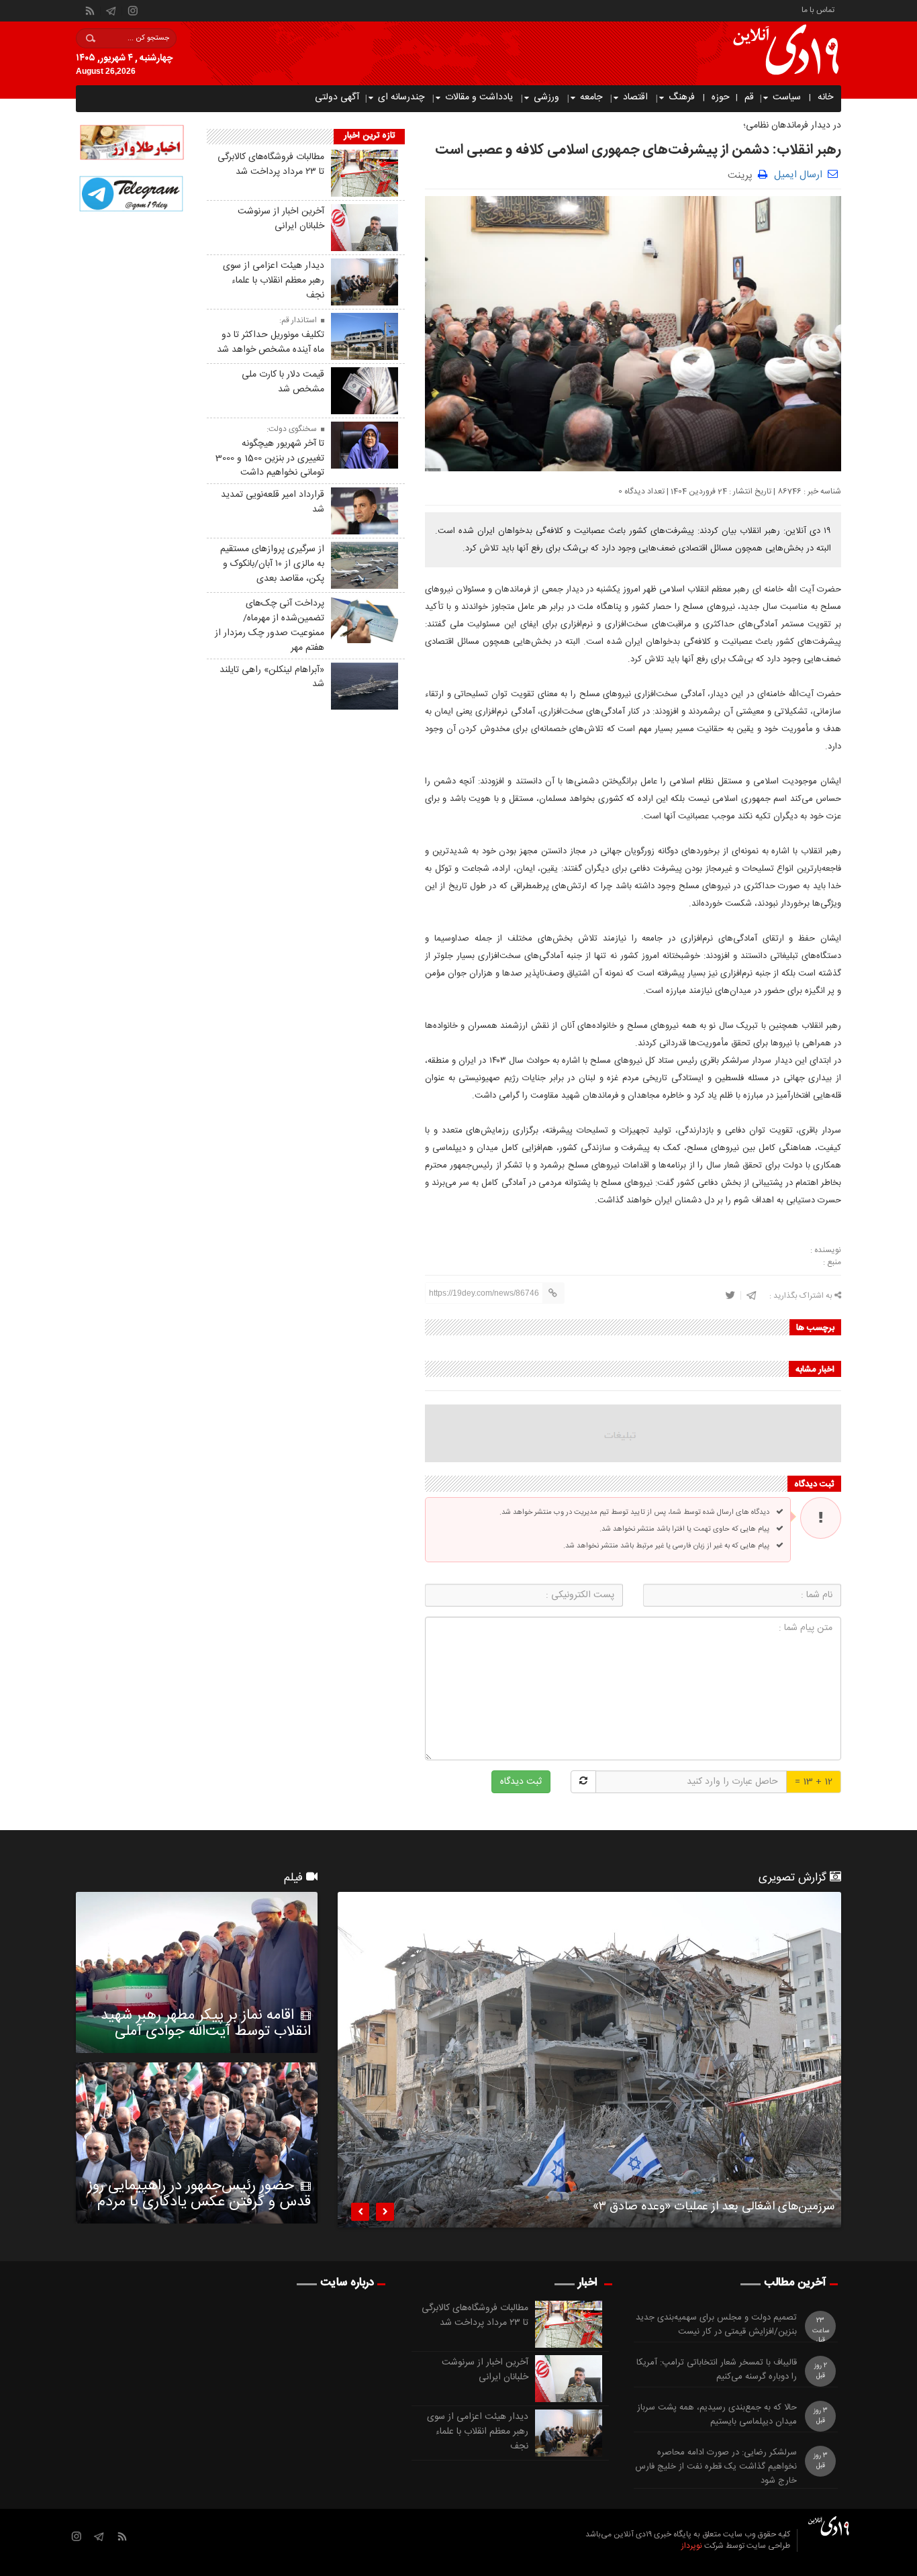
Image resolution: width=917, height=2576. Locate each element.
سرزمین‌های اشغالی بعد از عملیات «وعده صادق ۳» (714, 2209)
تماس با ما (818, 9)
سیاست (787, 97)
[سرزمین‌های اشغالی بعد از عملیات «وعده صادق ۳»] (589, 2060)
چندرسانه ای (401, 97)
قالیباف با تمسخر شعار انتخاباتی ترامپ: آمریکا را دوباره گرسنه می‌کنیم (717, 2370)
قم (749, 97)
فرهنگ (682, 97)
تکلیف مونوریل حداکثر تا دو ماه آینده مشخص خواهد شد (271, 342)
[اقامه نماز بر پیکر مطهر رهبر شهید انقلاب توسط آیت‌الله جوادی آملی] (197, 1972)
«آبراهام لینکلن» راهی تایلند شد (272, 677)
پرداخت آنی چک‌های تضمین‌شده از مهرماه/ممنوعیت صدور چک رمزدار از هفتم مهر (270, 625)
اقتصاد (635, 97)
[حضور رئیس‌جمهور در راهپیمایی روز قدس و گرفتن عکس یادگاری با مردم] (197, 2143)
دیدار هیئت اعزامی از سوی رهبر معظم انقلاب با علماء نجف (274, 281)
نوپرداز (692, 2546)
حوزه (721, 97)
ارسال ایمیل (798, 175)
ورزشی (546, 97)
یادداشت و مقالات (479, 97)
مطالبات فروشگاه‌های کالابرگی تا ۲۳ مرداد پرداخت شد (271, 164)
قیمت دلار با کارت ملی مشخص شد (283, 382)
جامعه (591, 97)
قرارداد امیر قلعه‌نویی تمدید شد (273, 502)
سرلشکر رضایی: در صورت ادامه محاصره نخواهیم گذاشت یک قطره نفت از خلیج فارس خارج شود (716, 2467)
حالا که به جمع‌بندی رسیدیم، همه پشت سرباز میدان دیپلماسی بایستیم (717, 2415)
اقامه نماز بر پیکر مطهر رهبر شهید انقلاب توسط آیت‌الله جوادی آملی (206, 2023)
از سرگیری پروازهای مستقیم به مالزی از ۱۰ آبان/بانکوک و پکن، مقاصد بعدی (272, 564)
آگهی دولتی (337, 97)
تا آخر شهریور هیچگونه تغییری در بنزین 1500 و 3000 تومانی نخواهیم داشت (270, 459)
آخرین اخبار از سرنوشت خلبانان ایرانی (281, 219)
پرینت (743, 174)
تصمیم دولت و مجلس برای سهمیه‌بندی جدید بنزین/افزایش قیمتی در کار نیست (716, 2325)
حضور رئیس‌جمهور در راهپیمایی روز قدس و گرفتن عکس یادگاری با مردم (199, 2194)
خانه (825, 97)
